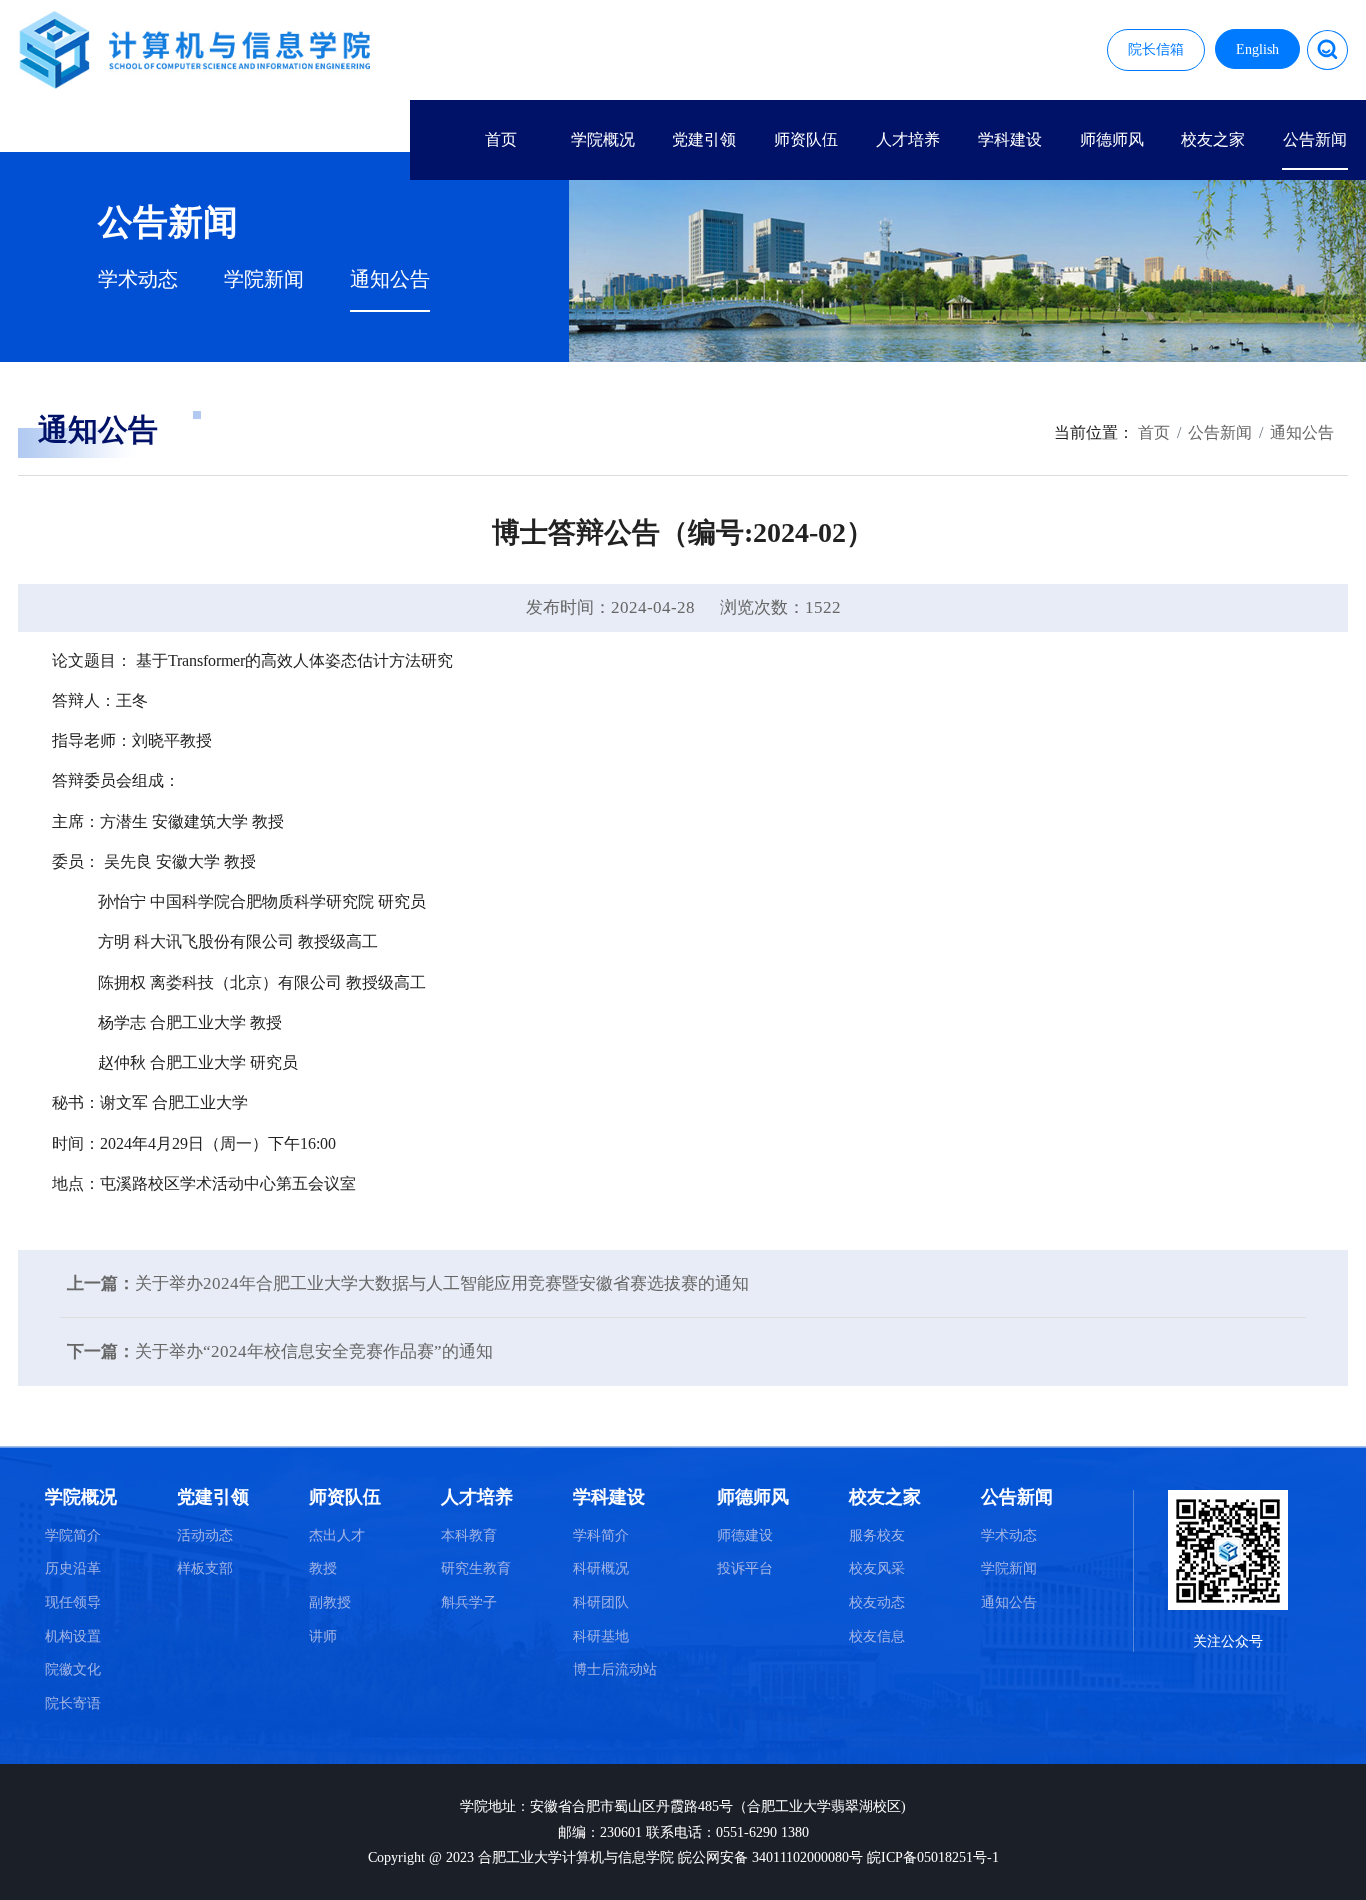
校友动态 (877, 1602)
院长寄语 (73, 1703)
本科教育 (469, 1535)
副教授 (330, 1602)
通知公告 (390, 279)
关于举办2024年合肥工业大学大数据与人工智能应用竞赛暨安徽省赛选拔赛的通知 (442, 1283)
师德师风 (1112, 139)
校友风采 (877, 1568)
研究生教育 (476, 1568)
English (1257, 49)
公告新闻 (1315, 139)
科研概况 (601, 1568)
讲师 (323, 1636)
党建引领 (704, 139)
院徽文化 (73, 1669)
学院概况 (603, 139)
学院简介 (73, 1535)
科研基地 (601, 1636)
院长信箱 (1156, 49)
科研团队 (601, 1602)
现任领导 (73, 1602)
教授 (323, 1568)
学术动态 (138, 279)
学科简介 (601, 1535)
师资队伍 (806, 139)
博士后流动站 (615, 1669)
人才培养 (908, 139)
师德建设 (745, 1535)
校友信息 (877, 1636)
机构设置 (73, 1636)
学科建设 (1010, 139)
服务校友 (877, 1535)
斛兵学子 (469, 1602)
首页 (501, 139)
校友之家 (1213, 139)
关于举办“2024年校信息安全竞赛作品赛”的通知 (314, 1351)
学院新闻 (264, 279)
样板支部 (205, 1568)
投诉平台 (745, 1568)
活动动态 (205, 1535)
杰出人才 (337, 1535)
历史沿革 (73, 1568)
